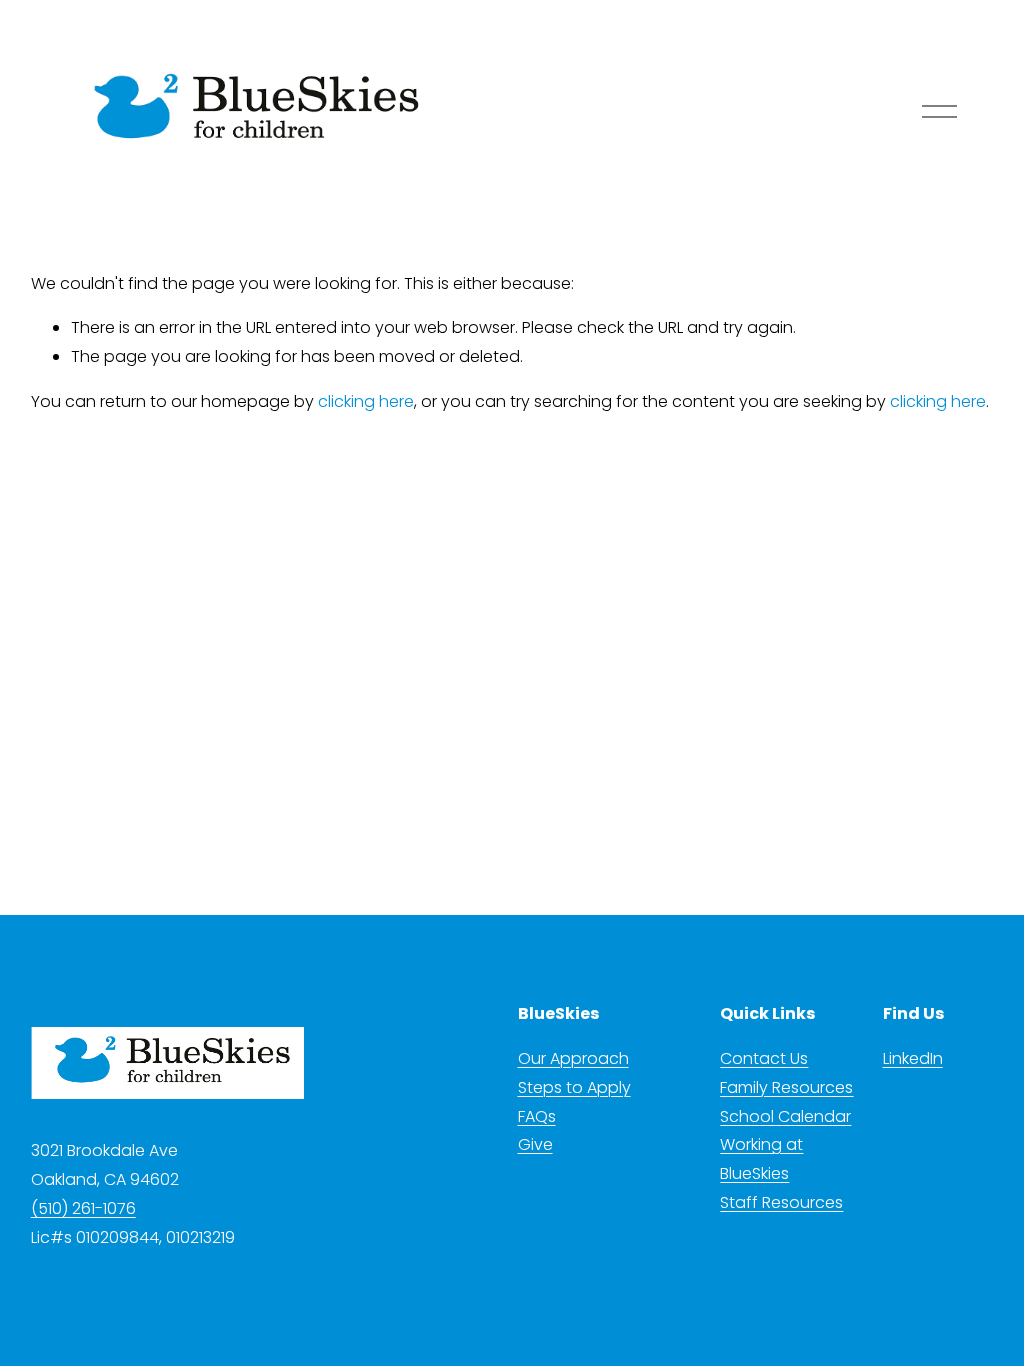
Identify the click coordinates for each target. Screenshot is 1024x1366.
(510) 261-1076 (83, 1208)
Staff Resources (781, 1202)
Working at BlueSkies (761, 1159)
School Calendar (785, 1116)
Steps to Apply (574, 1087)
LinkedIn (913, 1058)
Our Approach (573, 1058)
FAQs (537, 1116)
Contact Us (764, 1058)
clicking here (366, 401)
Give (535, 1144)
